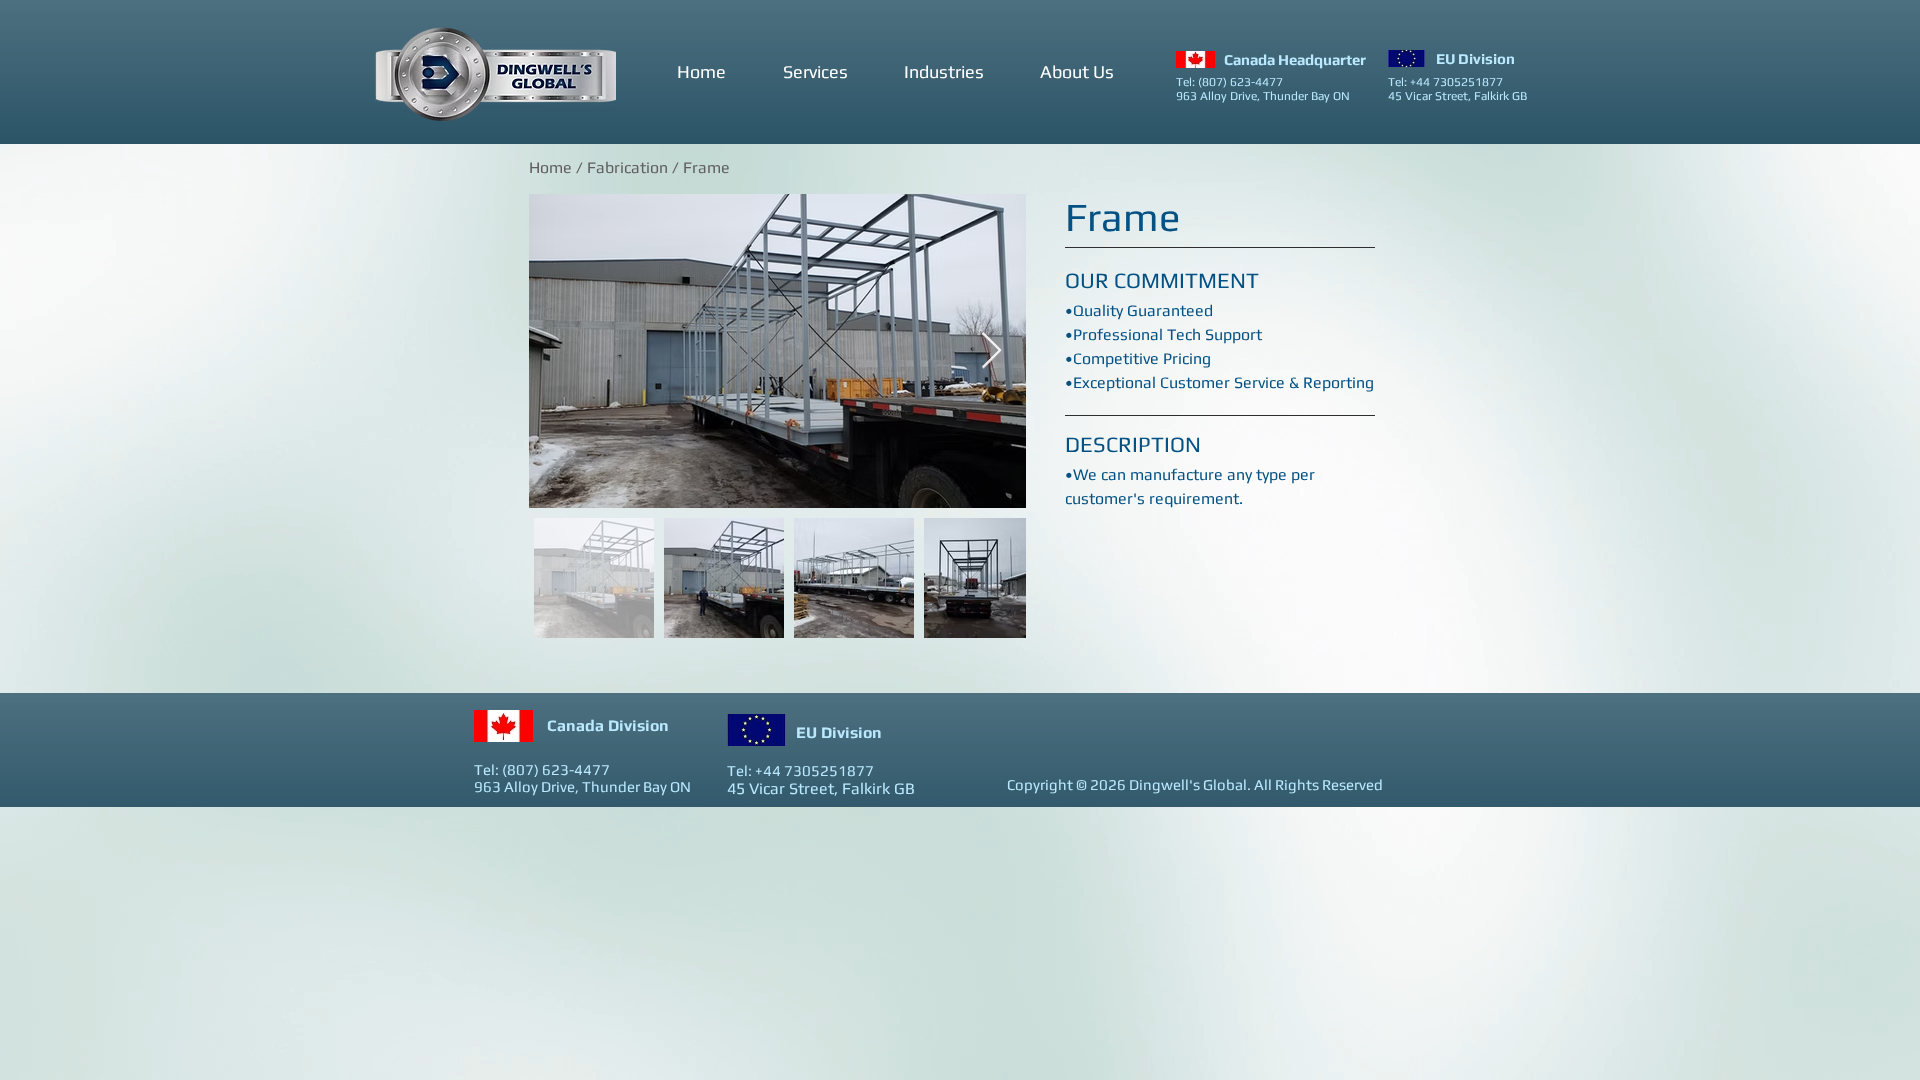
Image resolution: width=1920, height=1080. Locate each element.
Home (550, 167)
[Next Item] (991, 351)
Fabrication (629, 167)
